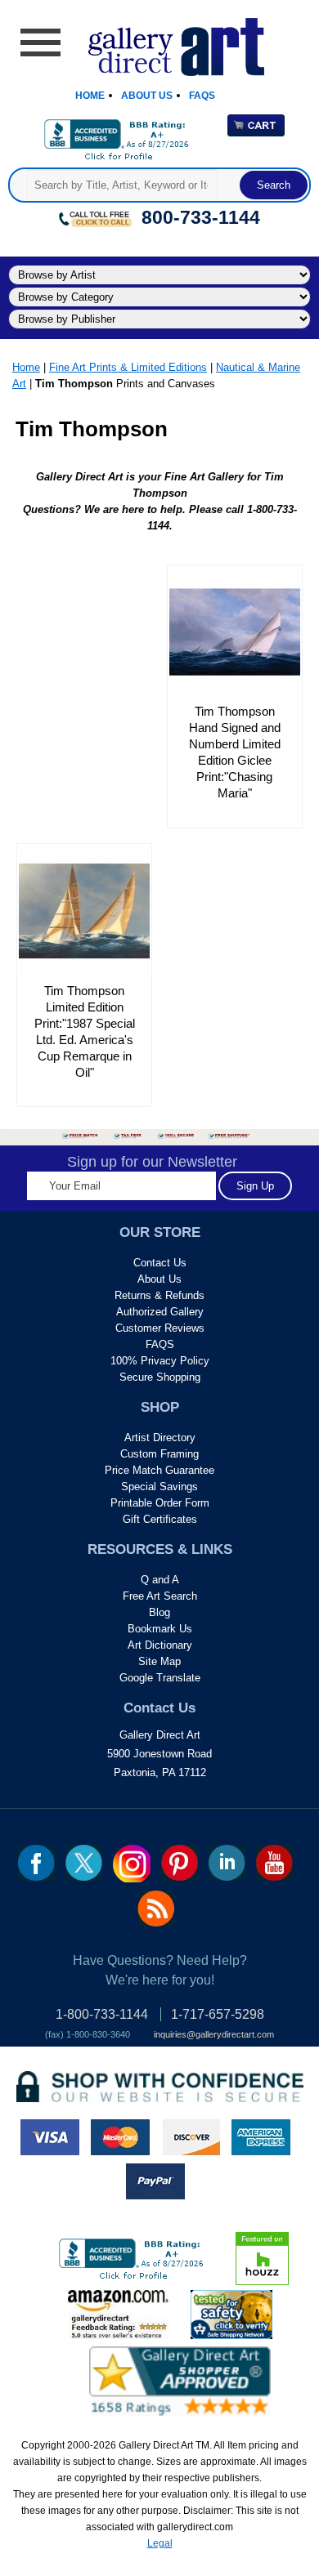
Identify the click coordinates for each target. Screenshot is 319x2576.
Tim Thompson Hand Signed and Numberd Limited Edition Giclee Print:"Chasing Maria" (235, 752)
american (261, 2137)
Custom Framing (159, 1454)
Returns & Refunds (159, 1295)
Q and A (160, 1580)
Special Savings (159, 1487)
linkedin (227, 1863)
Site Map (159, 1661)
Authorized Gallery (160, 1312)
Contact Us (160, 1263)
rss (156, 1909)
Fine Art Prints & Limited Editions (128, 367)
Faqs (202, 96)
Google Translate (160, 1678)
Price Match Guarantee (159, 1470)
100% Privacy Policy (160, 1361)
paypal (155, 2181)
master (120, 2137)
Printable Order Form (160, 1503)
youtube (274, 1863)
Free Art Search (160, 1596)
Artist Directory (160, 1438)
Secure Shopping (160, 1377)
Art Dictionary (160, 1645)
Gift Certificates (160, 1519)
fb (36, 1863)
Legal (160, 2543)
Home (90, 96)
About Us (147, 96)
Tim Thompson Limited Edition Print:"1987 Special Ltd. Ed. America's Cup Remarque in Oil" (85, 1031)
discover (191, 2137)
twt (84, 1863)
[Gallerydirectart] (160, 41)
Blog (159, 1612)
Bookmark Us (160, 1629)
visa (50, 2137)
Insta (132, 1864)
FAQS (160, 1344)
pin (180, 1863)
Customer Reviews (160, 1328)
